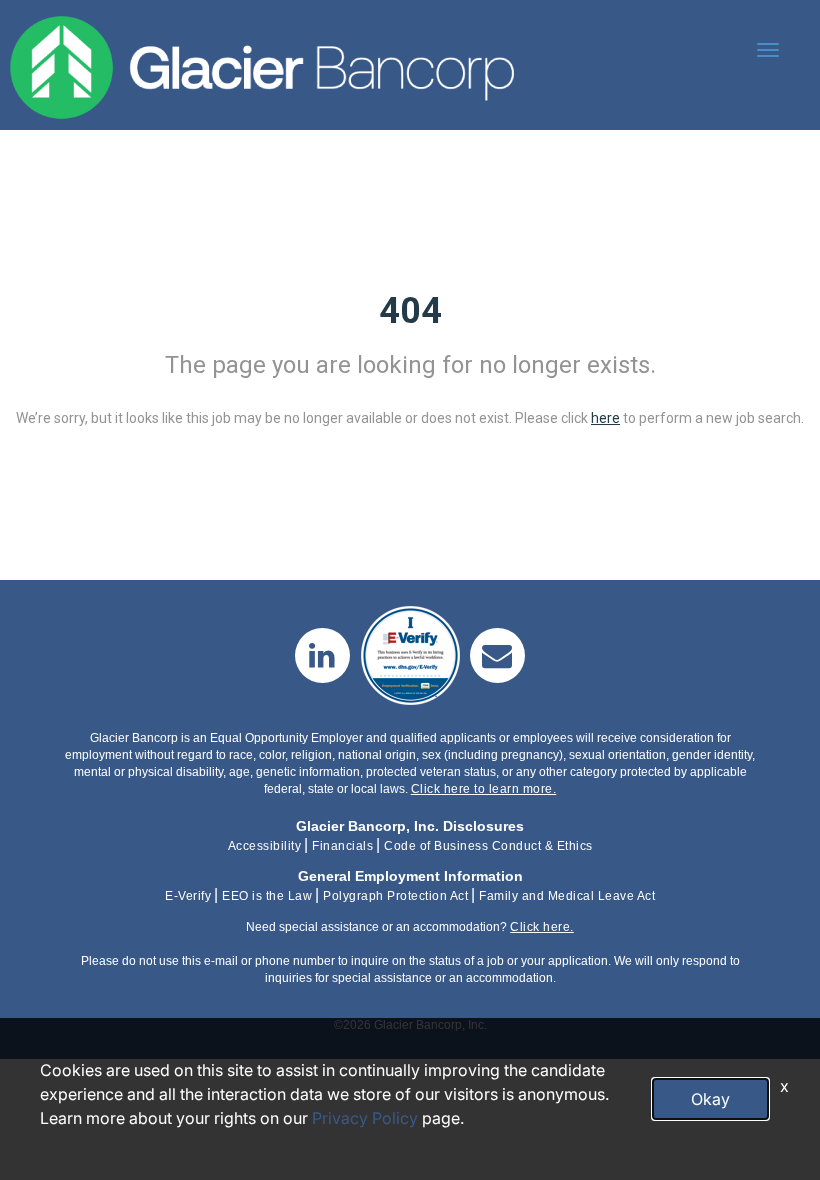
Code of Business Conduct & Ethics (488, 846)
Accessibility (265, 846)
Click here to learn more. (484, 789)
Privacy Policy (365, 1118)
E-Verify (188, 896)
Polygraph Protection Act (395, 896)
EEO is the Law (267, 896)
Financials (342, 846)
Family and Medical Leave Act (567, 896)
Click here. (542, 927)
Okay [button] (710, 1099)
